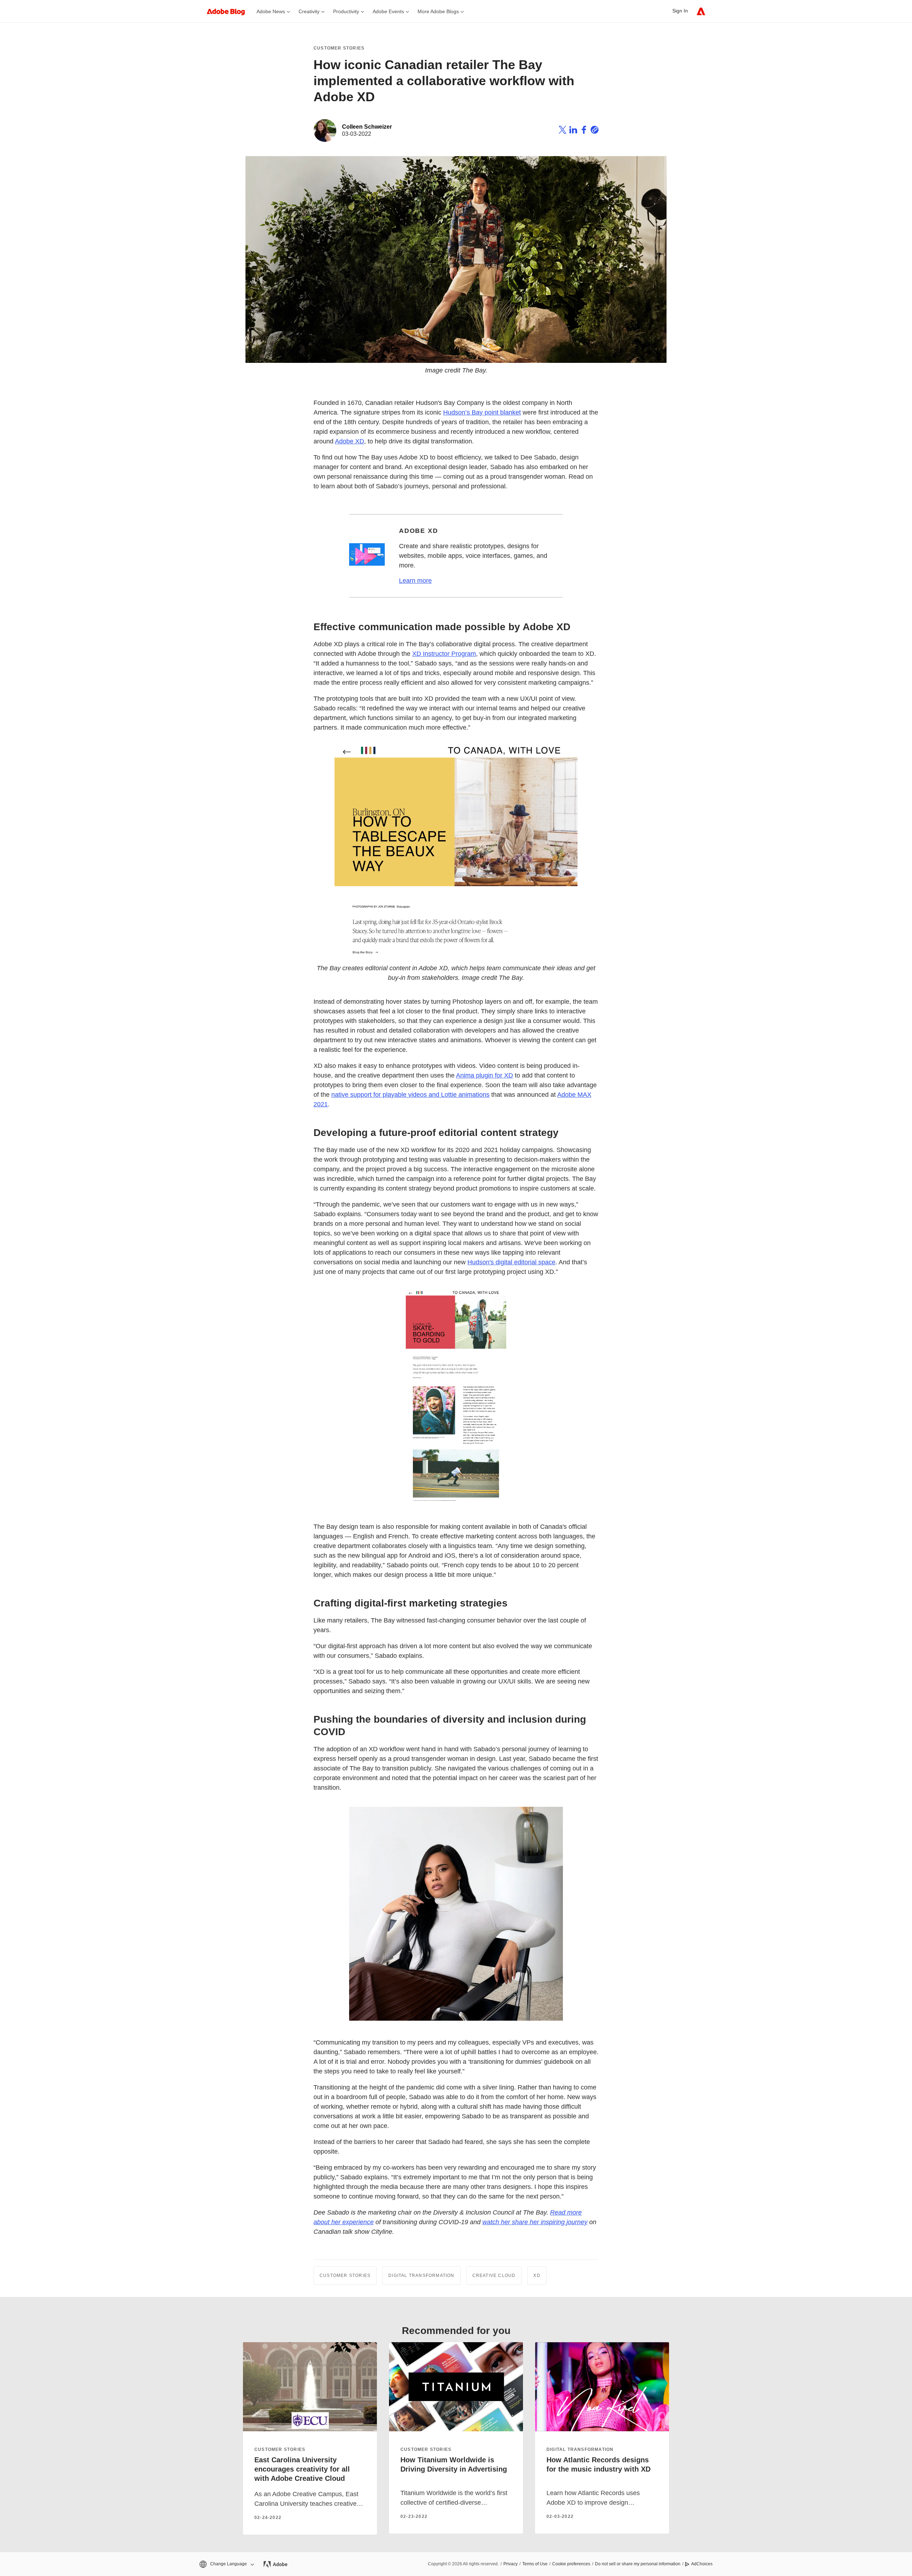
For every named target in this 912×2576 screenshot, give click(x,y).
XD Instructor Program (444, 654)
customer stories (280, 2449)
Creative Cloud (494, 2276)
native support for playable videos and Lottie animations (410, 1095)
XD (537, 2276)
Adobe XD (349, 441)
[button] (226, 2564)
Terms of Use (535, 2564)
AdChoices (702, 2564)
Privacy (511, 2564)
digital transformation (580, 2449)
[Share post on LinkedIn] (573, 131)
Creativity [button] (309, 11)
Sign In (680, 11)
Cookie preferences (571, 2564)
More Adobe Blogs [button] (438, 11)
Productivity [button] (346, 11)
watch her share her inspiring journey (535, 2222)
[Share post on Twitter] (563, 131)
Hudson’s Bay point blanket (482, 412)
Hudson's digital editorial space (511, 1262)
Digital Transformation (421, 2276)
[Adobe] (701, 11)
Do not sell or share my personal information (638, 2564)
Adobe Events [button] (388, 11)
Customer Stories (339, 48)
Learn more (415, 581)
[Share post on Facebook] (584, 131)
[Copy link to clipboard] (595, 131)
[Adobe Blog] (229, 11)
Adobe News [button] (271, 11)
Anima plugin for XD (484, 1075)
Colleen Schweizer (367, 127)
